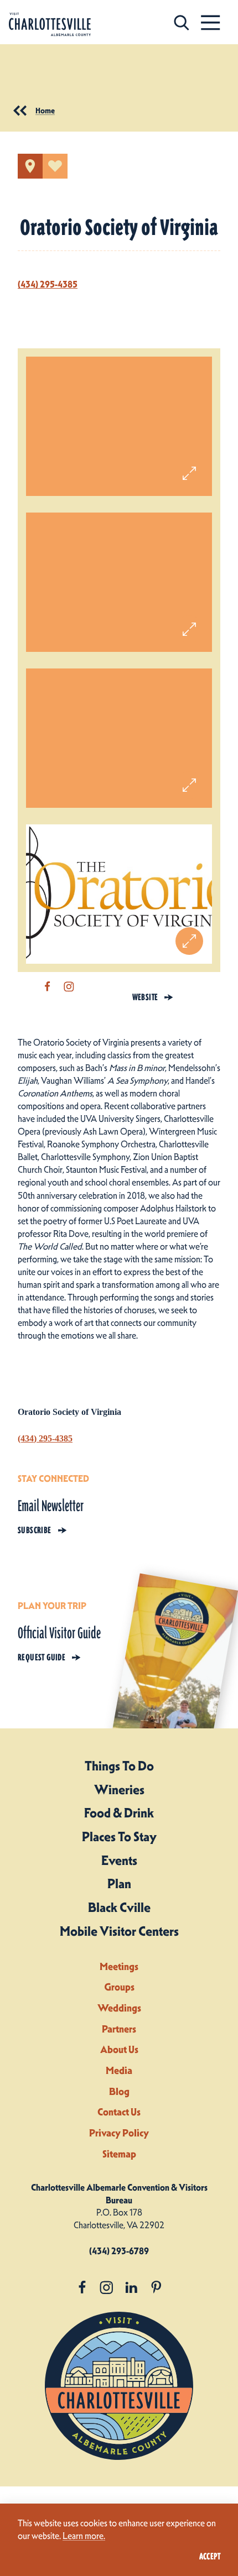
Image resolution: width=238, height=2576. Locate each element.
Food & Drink (119, 1813)
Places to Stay (119, 1837)
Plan (119, 1884)
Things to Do (119, 1766)
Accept (210, 2556)
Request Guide (42, 1657)
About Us (119, 2049)
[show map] (30, 166)
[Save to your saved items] (55, 166)
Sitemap (119, 2154)
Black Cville (119, 1908)
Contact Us (119, 2112)
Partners (119, 2029)
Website (145, 997)
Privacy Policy (119, 2133)
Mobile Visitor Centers (119, 1931)
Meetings (119, 1966)
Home (45, 111)
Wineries (119, 1790)
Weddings (119, 2008)
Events (119, 1861)
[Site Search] (182, 22)
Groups (119, 1987)
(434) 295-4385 (48, 284)
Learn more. (84, 2536)
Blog (119, 2091)
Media (119, 2070)
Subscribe (35, 1530)
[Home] (50, 25)
